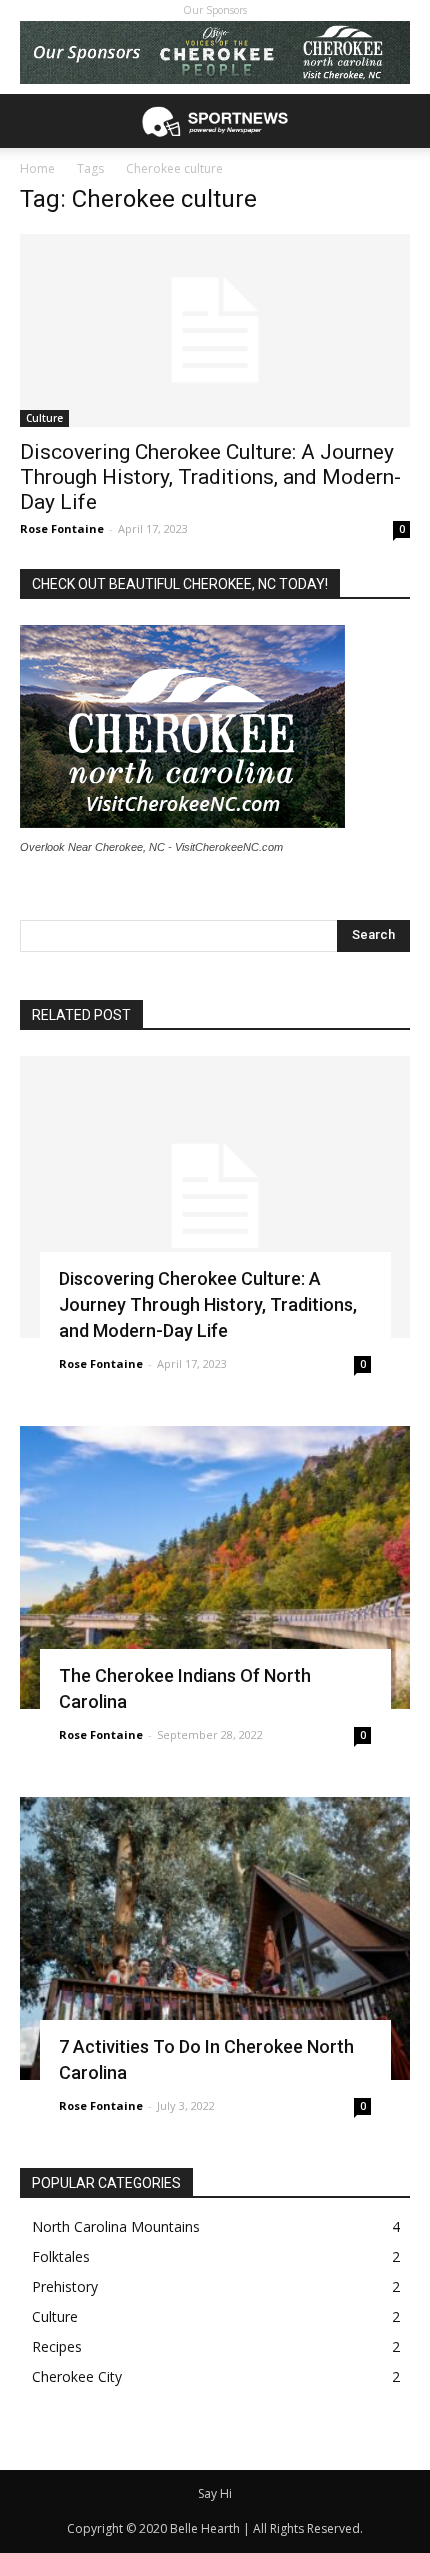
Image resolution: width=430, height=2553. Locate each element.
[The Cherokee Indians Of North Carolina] (215, 1567)
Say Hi (215, 2493)
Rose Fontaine (62, 528)
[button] (402, 121)
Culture (44, 418)
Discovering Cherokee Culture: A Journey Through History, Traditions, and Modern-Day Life (210, 477)
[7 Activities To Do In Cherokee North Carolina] (215, 1938)
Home (37, 168)
